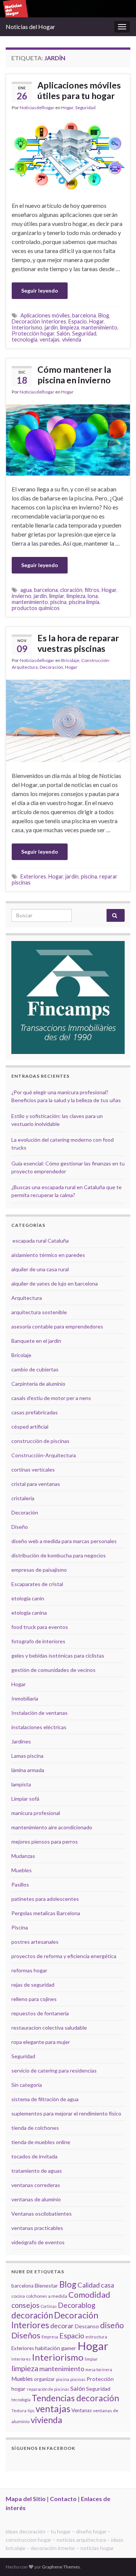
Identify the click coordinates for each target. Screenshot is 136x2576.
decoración (32, 2315)
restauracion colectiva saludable (49, 2028)
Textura (19, 2411)
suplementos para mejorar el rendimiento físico (66, 2113)
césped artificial (30, 1427)
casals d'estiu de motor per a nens (51, 1398)
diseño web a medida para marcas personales (64, 1541)
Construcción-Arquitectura (44, 1455)
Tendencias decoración (75, 2398)
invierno (22, 596)
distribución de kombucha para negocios (59, 1555)
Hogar (67, 108)
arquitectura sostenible (39, 1312)
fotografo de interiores (38, 1641)
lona (93, 596)
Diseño (20, 1527)
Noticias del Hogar (30, 27)
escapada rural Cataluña (41, 1241)
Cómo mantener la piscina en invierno (74, 375)
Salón (63, 333)
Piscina (20, 1927)
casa (107, 2285)
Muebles (22, 1870)
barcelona (84, 315)
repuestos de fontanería (40, 2013)
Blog (104, 315)
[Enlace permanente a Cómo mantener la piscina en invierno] (68, 439)
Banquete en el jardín (36, 1341)
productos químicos (36, 608)
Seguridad (85, 108)
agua (26, 590)
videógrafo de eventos (38, 2242)
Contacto (63, 2499)
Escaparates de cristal (37, 1584)
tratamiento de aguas (37, 2171)
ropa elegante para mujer (41, 2042)
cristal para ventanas (36, 1484)
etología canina (29, 1613)
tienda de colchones (35, 2128)
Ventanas (82, 2410)
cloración (71, 590)
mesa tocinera (99, 2369)
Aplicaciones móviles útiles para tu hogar (79, 90)
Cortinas (49, 2306)
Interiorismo (27, 327)
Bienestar (46, 2285)
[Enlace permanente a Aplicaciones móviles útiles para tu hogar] (68, 155)
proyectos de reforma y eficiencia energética (64, 1956)
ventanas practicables (37, 2228)
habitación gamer (56, 2348)
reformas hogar (29, 1970)
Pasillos (20, 1884)
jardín (51, 327)
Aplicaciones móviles (45, 315)
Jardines (21, 1741)
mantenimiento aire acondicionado (52, 1827)
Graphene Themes (61, 2567)
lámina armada (28, 1770)
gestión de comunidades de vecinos (53, 1670)
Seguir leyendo (40, 291)
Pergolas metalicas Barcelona (46, 1913)
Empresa (50, 2337)
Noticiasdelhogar (37, 108)
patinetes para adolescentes (45, 1899)
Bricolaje (70, 660)
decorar (62, 2326)
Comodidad (89, 2295)
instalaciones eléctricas (39, 1727)
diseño (112, 2325)
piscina (58, 602)
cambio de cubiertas (35, 1369)
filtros (92, 590)
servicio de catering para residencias (54, 2070)
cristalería (23, 1498)
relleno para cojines (34, 1999)
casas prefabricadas (35, 1412)
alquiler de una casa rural (40, 1269)
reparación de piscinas (48, 2389)
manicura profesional (36, 1813)
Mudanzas (23, 1856)
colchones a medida (47, 2296)
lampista (21, 1784)
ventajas (50, 339)
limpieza (70, 327)
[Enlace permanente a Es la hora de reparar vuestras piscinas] (68, 720)
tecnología (25, 339)
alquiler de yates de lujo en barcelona (55, 1283)
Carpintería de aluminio (38, 1384)
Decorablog (76, 2305)
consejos (25, 2305)
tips (31, 2411)
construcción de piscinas (40, 1441)
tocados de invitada (34, 2156)
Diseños (26, 2335)
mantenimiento (99, 327)
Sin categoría (27, 2085)
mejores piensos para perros (45, 1842)
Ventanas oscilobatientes (42, 2214)
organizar (44, 2379)
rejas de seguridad (33, 1985)
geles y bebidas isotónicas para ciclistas (58, 1656)
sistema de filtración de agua (45, 2099)
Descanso (87, 2326)
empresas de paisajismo (39, 1570)
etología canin (28, 1598)
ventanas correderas (36, 2185)
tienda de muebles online (41, 2142)
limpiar (57, 596)
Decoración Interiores (39, 321)
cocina (18, 2296)
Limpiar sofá (25, 1799)
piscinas (78, 2379)
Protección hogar (33, 333)
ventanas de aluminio (36, 2199)
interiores (21, 2359)
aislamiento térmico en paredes (48, 1255)
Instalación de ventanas (39, 1713)
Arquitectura (27, 1298)
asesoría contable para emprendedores (57, 1326)
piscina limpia (84, 602)
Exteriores (33, 876)
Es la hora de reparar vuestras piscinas (78, 643)
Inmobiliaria (25, 1698)
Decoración (51, 667)
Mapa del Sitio (26, 2499)
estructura (96, 2337)
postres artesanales (35, 1942)
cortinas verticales (33, 1469)
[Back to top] (119, 2559)
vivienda (72, 339)
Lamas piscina (27, 1756)
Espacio (78, 321)
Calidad (89, 2285)
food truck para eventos (40, 1627)
